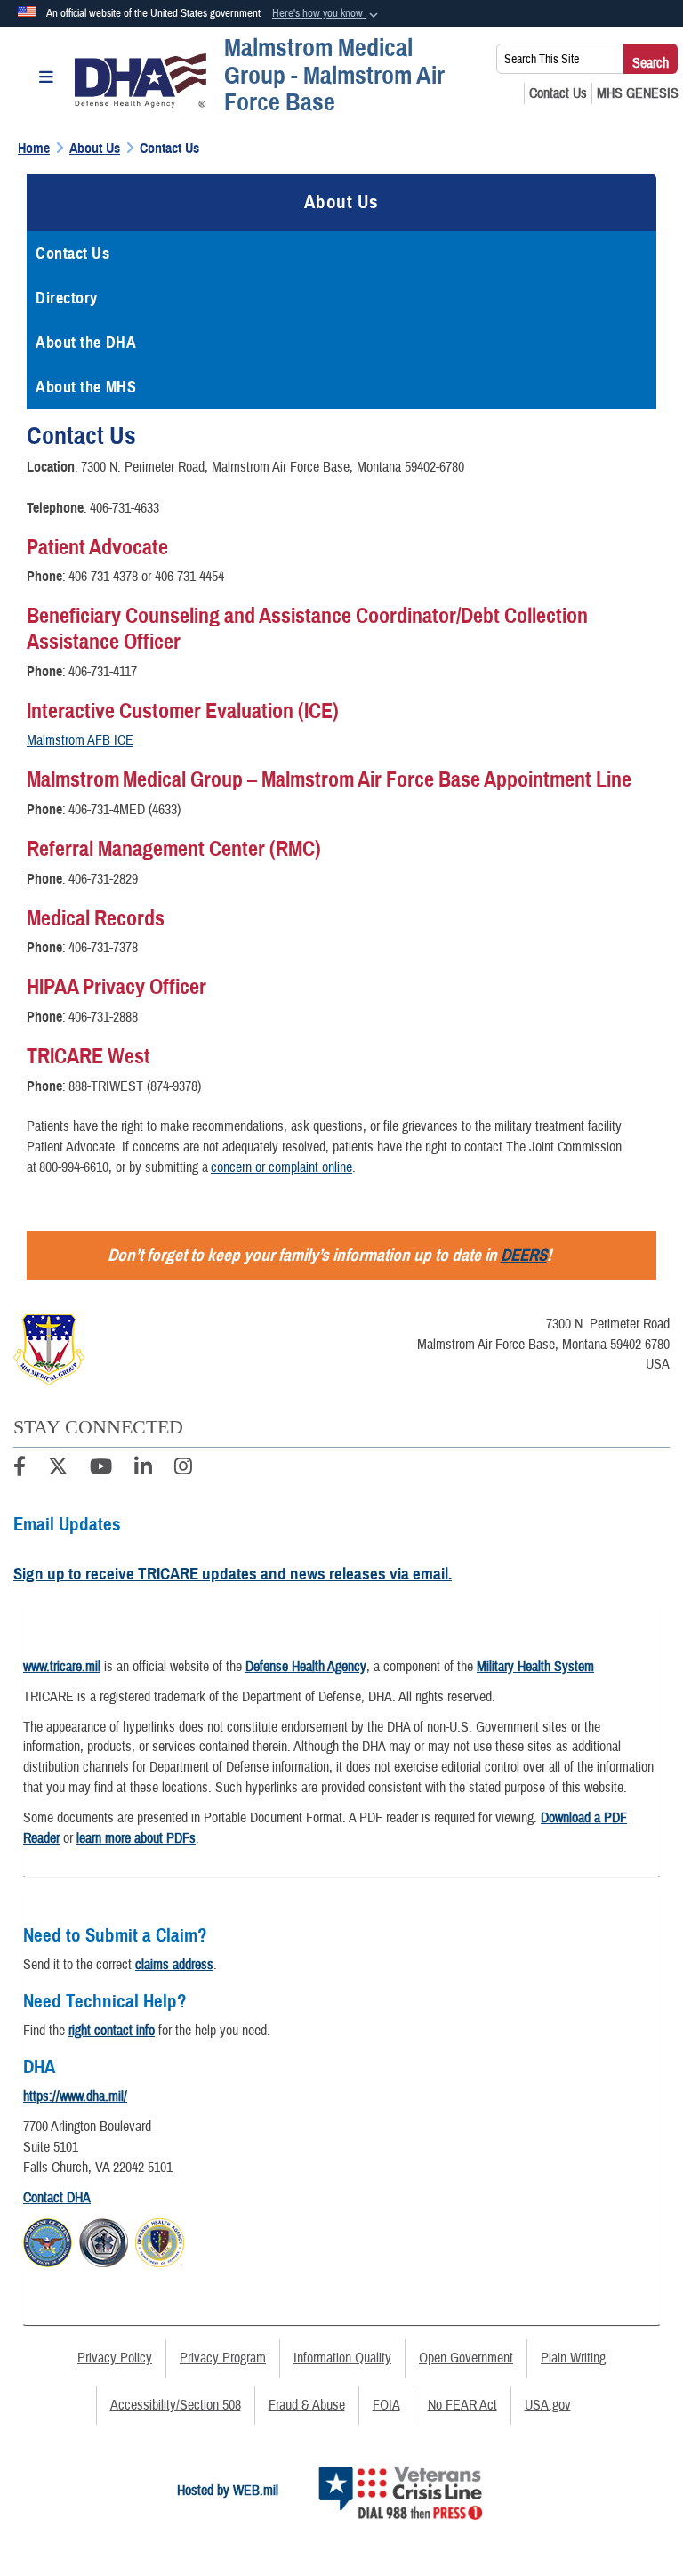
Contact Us (73, 254)
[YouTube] (101, 1469)
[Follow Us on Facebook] (20, 1469)
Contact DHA (57, 2198)
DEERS (524, 1255)
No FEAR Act (462, 2405)
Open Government (466, 2358)
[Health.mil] (104, 2240)
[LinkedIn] (143, 1469)
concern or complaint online (281, 1167)
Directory (67, 298)
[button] (327, 14)
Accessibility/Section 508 (176, 2405)
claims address (174, 1965)
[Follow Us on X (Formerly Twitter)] (58, 1469)
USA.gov (548, 2405)
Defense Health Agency (306, 1667)
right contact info (112, 2031)
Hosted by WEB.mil (228, 2491)
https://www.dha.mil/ (75, 2096)
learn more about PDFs (136, 1838)
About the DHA (86, 343)
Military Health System (535, 1667)
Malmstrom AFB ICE (80, 740)
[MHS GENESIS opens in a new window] (638, 93)
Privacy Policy (115, 2358)
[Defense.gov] (48, 2240)
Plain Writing (573, 2358)
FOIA (386, 2405)
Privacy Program (223, 2358)
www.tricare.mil (62, 1667)
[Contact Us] (558, 93)
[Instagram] (183, 1469)
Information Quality (342, 2358)
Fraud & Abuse (307, 2405)
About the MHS (86, 387)
